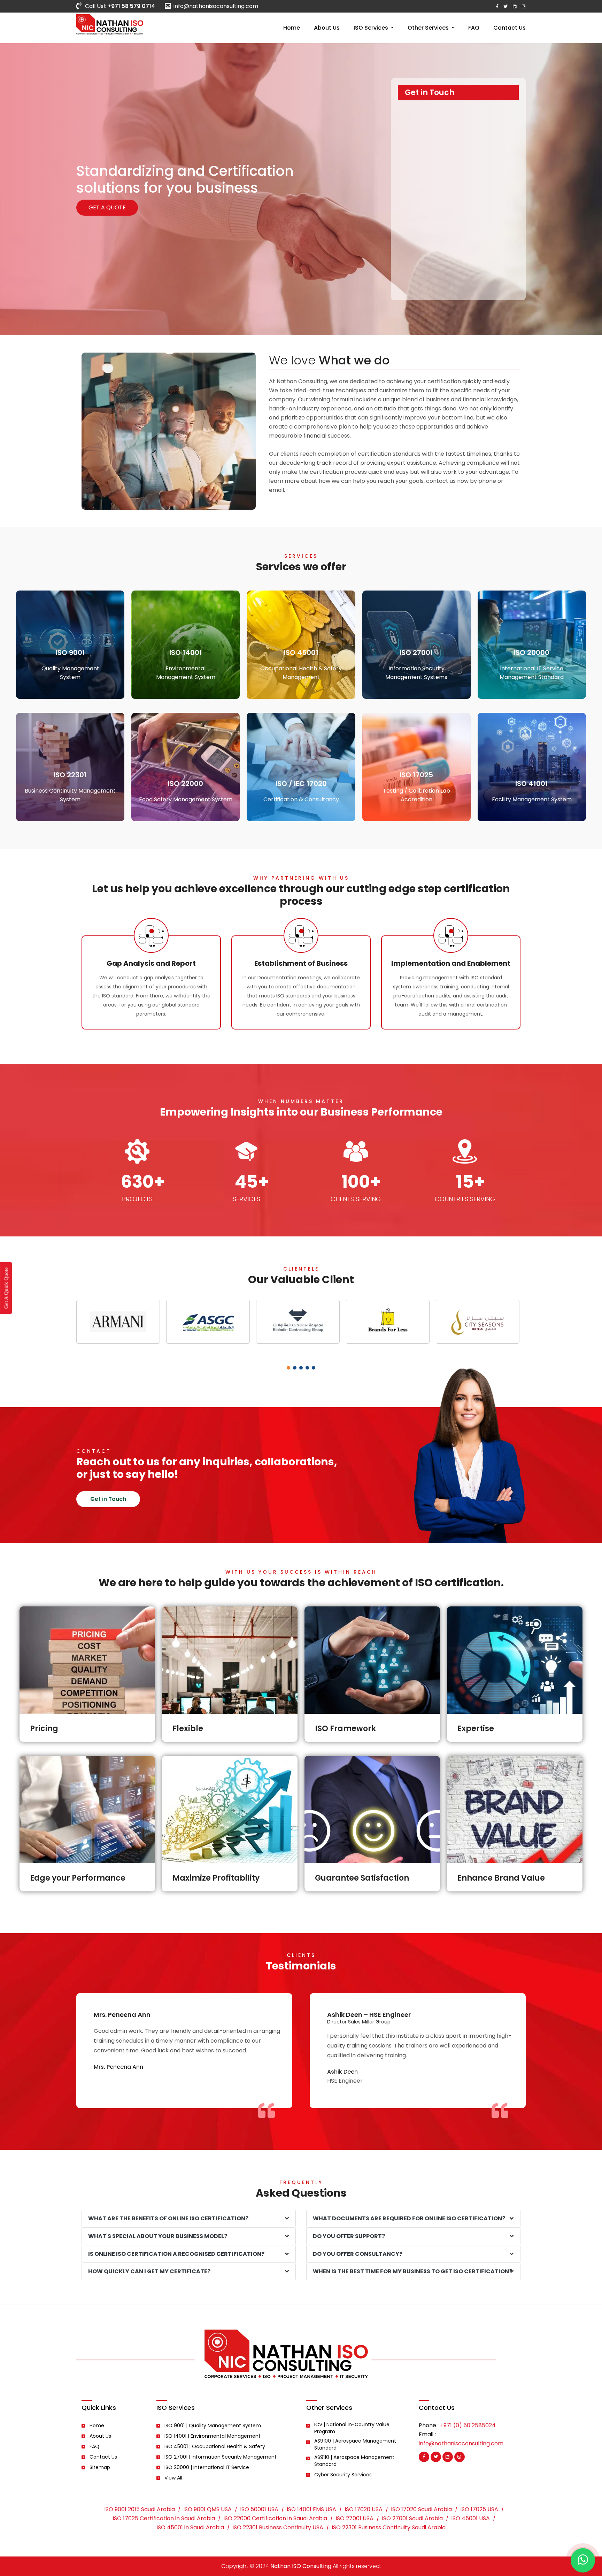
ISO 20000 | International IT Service (207, 2467)
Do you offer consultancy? (358, 2254)
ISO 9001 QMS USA (207, 2509)
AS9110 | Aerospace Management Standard (354, 2461)
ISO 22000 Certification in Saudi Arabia (275, 2519)
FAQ (474, 28)
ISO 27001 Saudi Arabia (412, 2519)
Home (292, 28)
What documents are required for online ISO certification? (409, 2218)
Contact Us (510, 28)
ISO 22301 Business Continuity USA (278, 2528)
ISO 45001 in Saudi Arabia (190, 2528)
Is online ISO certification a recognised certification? (176, 2254)
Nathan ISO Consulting (301, 2566)
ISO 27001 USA (354, 2519)
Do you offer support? (349, 2236)
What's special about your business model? (158, 2236)
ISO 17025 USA (479, 2509)
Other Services (429, 28)
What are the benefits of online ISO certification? (168, 2218)
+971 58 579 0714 (131, 6)
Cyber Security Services (343, 2475)
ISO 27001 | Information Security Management (221, 2457)
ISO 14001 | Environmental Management (213, 2436)
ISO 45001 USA (470, 2519)
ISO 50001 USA (259, 2509)
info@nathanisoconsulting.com (216, 6)
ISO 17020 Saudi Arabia (421, 2509)
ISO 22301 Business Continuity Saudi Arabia (389, 2528)
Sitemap (100, 2467)
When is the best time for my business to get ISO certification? (412, 2271)
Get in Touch (108, 1499)
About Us (327, 28)
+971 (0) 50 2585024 (468, 2425)
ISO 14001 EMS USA (311, 2509)
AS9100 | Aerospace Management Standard (355, 2444)
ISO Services (372, 28)
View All (173, 2478)
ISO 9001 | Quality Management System (213, 2425)
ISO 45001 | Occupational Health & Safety (215, 2446)
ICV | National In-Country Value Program (352, 2428)
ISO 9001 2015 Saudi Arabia (140, 2509)
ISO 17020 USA (364, 2509)
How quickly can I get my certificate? (149, 2271)
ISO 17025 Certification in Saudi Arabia (164, 2519)
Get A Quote (107, 207)
